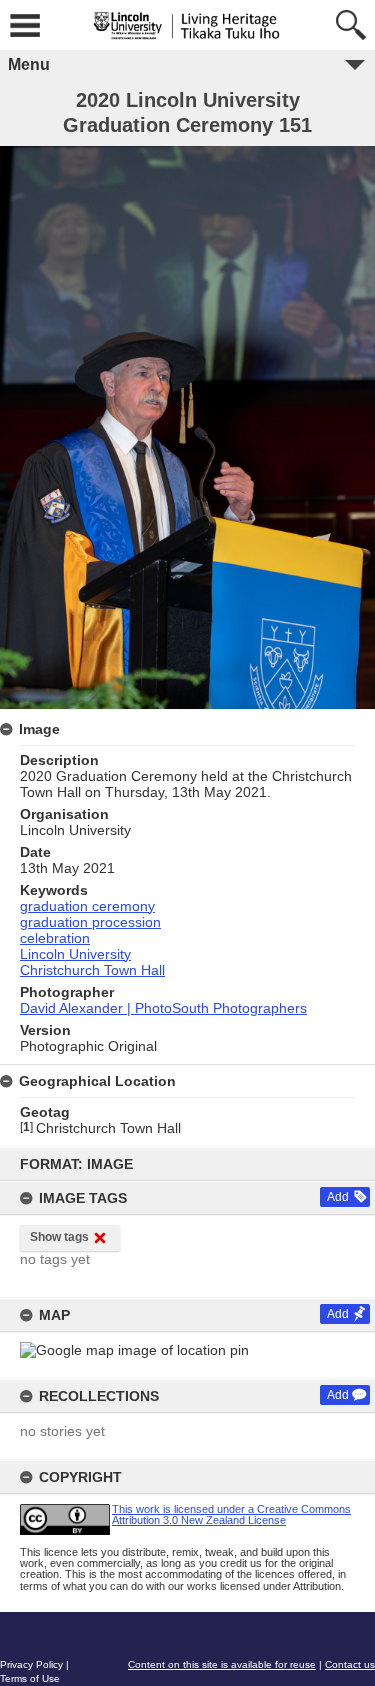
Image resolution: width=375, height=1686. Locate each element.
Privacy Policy (31, 1664)
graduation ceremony (87, 906)
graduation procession (90, 922)
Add (338, 1197)
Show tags (59, 1237)
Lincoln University (75, 954)
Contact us (350, 1664)
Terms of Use (30, 1678)
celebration (55, 938)
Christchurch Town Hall (92, 970)
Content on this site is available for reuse (222, 1664)
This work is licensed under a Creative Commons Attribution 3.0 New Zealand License (231, 1514)
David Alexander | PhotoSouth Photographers (163, 1008)
